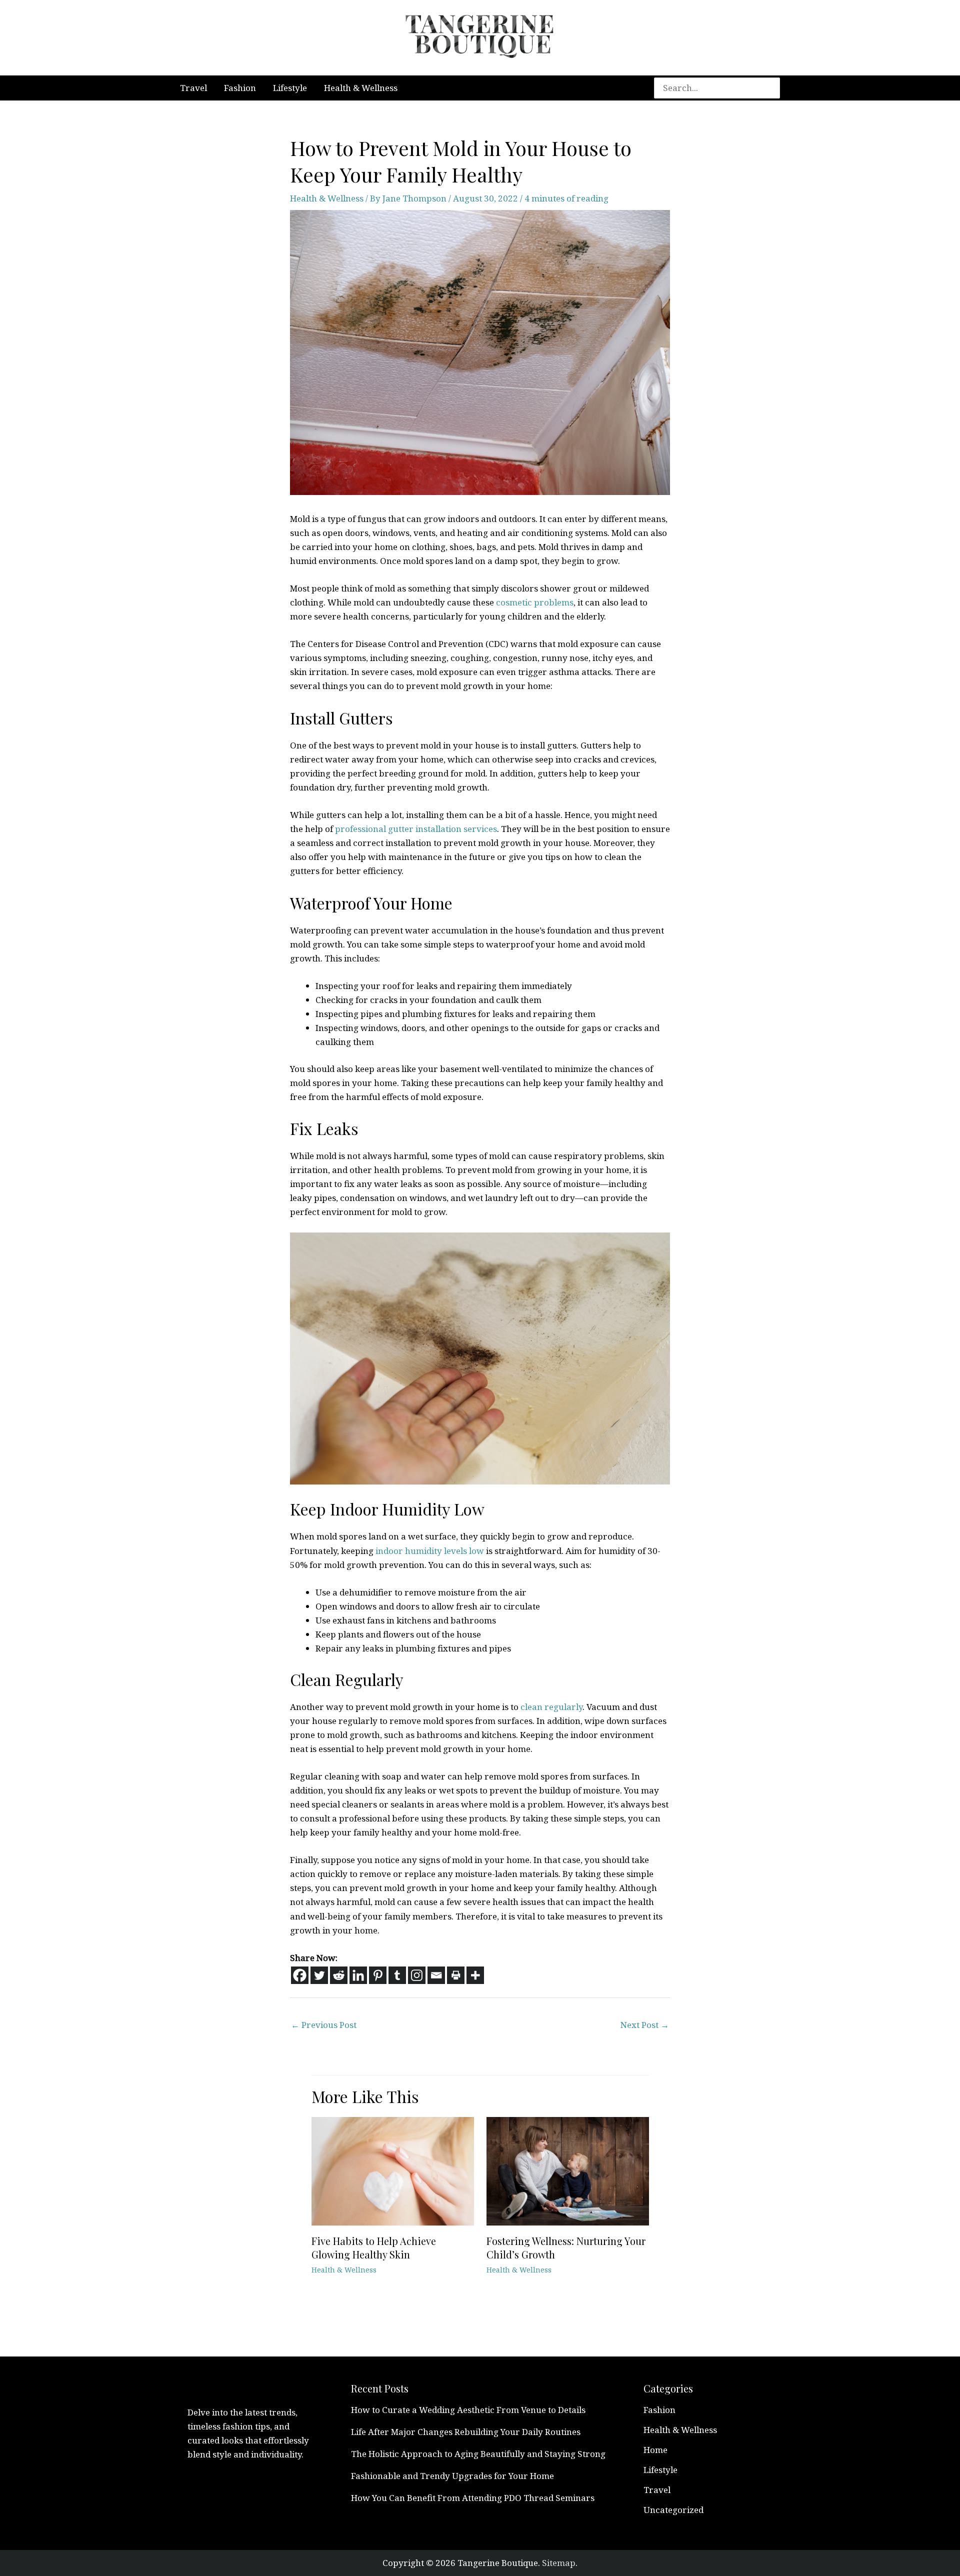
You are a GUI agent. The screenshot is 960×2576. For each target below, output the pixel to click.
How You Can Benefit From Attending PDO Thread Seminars (473, 2498)
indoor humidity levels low (430, 1551)
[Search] (777, 88)
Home (655, 2450)
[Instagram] (417, 1975)
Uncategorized (673, 2510)
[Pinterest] (378, 1975)
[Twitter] (319, 1975)
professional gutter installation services (416, 829)
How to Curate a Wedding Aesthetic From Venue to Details (468, 2410)
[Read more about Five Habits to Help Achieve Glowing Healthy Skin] (393, 2170)
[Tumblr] (397, 1975)
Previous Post (324, 2025)
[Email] (436, 1975)
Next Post (645, 2025)
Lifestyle (660, 2470)
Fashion (659, 2410)
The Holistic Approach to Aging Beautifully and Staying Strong (478, 2454)
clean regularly (551, 1707)
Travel (657, 2490)
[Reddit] (339, 1975)
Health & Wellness (327, 198)
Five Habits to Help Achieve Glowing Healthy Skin (374, 2247)
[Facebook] (300, 1975)
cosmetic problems (535, 602)
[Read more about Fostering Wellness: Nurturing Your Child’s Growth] (568, 2170)
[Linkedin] (358, 1975)
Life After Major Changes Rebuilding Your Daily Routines (466, 2432)
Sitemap (559, 2563)
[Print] (456, 1975)
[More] (475, 1975)
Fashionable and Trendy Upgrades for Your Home (452, 2476)
